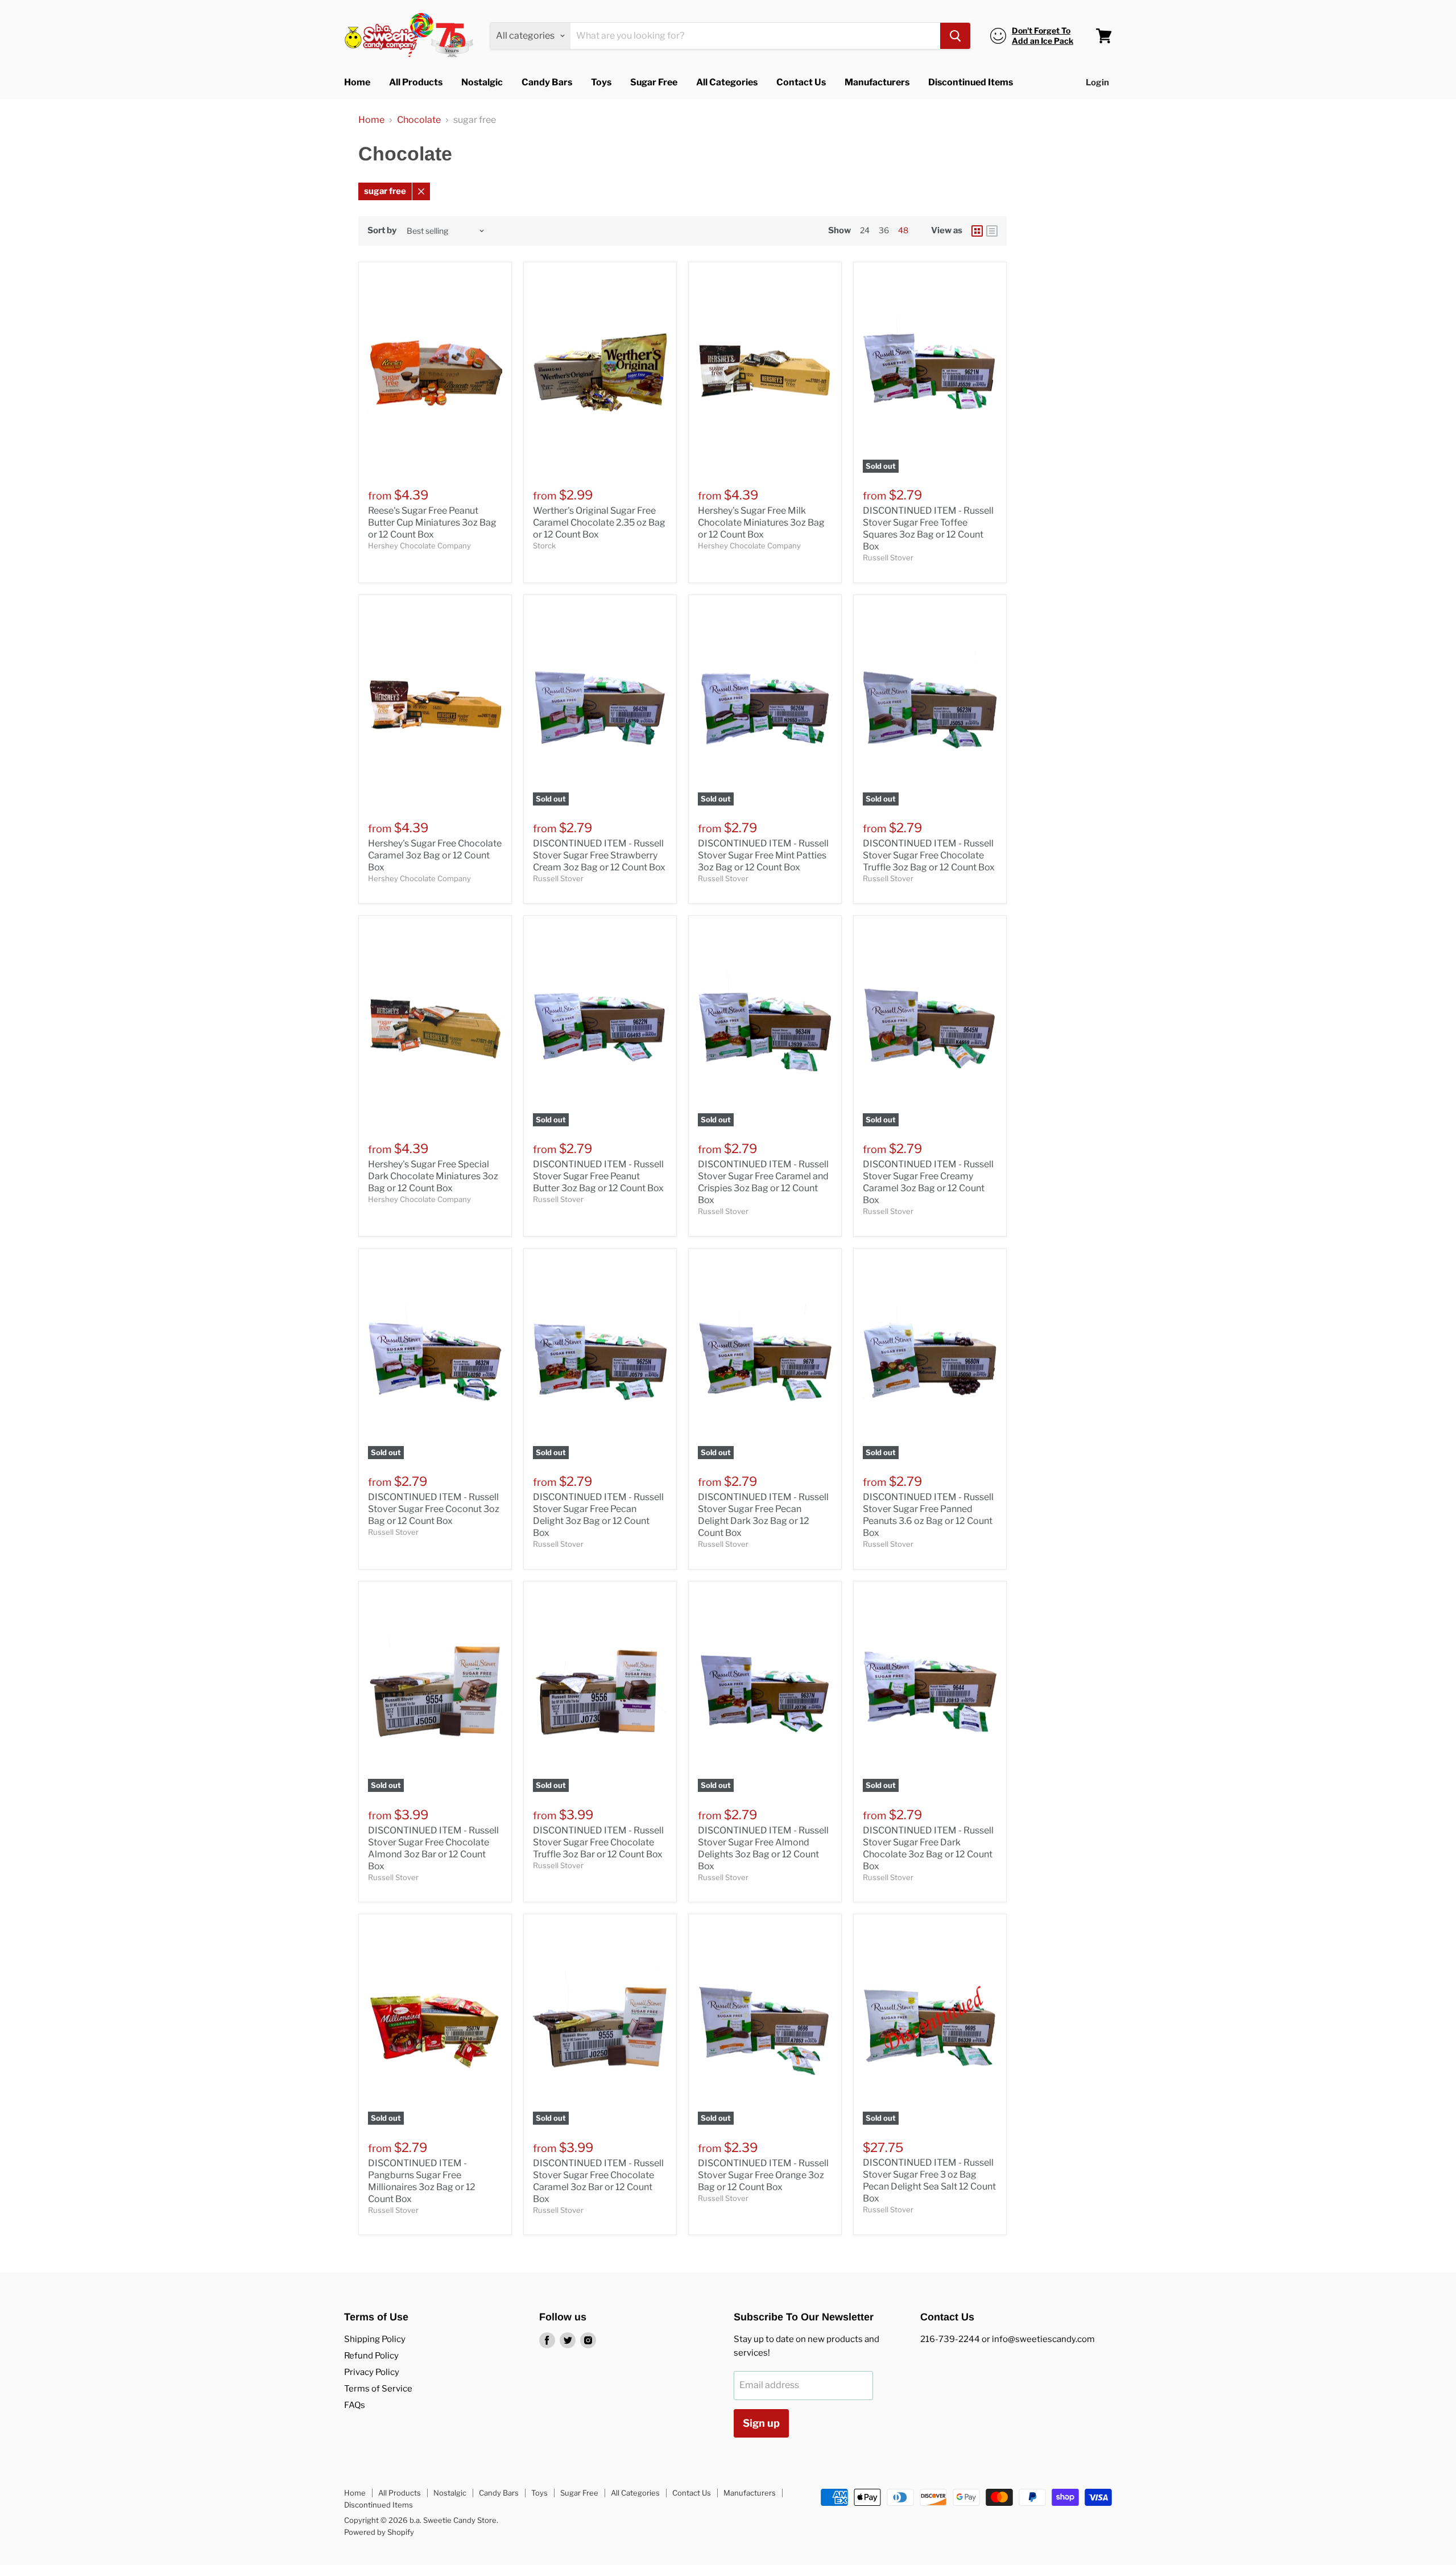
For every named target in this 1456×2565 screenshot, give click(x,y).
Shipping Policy (375, 2339)
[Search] (955, 36)
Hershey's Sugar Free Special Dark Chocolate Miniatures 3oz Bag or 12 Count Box (433, 1176)
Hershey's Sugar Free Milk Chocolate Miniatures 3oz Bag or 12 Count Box (761, 522)
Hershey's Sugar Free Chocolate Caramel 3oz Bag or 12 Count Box (435, 855)
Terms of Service (378, 2389)
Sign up (761, 2423)
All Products (416, 82)
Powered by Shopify (379, 2532)
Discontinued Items (971, 82)
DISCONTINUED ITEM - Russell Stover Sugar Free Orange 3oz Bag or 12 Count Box (763, 2175)
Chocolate (419, 120)
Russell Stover (888, 557)
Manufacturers (877, 82)
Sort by (382, 231)
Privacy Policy (372, 2372)
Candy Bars (547, 82)
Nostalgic (482, 82)
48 (903, 230)
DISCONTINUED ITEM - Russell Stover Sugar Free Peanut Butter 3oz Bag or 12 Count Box (598, 1176)
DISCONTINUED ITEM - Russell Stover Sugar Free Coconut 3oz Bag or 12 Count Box (434, 1509)
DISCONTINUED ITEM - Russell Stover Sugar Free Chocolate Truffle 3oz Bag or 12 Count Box (929, 855)
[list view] (992, 231)
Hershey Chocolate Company (419, 546)
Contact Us (801, 82)
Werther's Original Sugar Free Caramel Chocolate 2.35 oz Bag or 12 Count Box (599, 522)
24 (865, 230)
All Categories (727, 82)
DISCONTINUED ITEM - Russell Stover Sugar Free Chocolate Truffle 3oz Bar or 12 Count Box (598, 1842)
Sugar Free (654, 82)
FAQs (355, 2405)
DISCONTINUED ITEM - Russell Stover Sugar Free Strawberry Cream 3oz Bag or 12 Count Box (599, 855)
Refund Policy (371, 2356)
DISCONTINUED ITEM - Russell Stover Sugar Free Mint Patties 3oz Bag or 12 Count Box (763, 855)
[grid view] (977, 231)
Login (1097, 82)
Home (357, 82)
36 (884, 230)
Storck (544, 546)
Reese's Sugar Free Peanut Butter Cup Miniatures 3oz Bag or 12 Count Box (432, 522)
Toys (601, 82)
